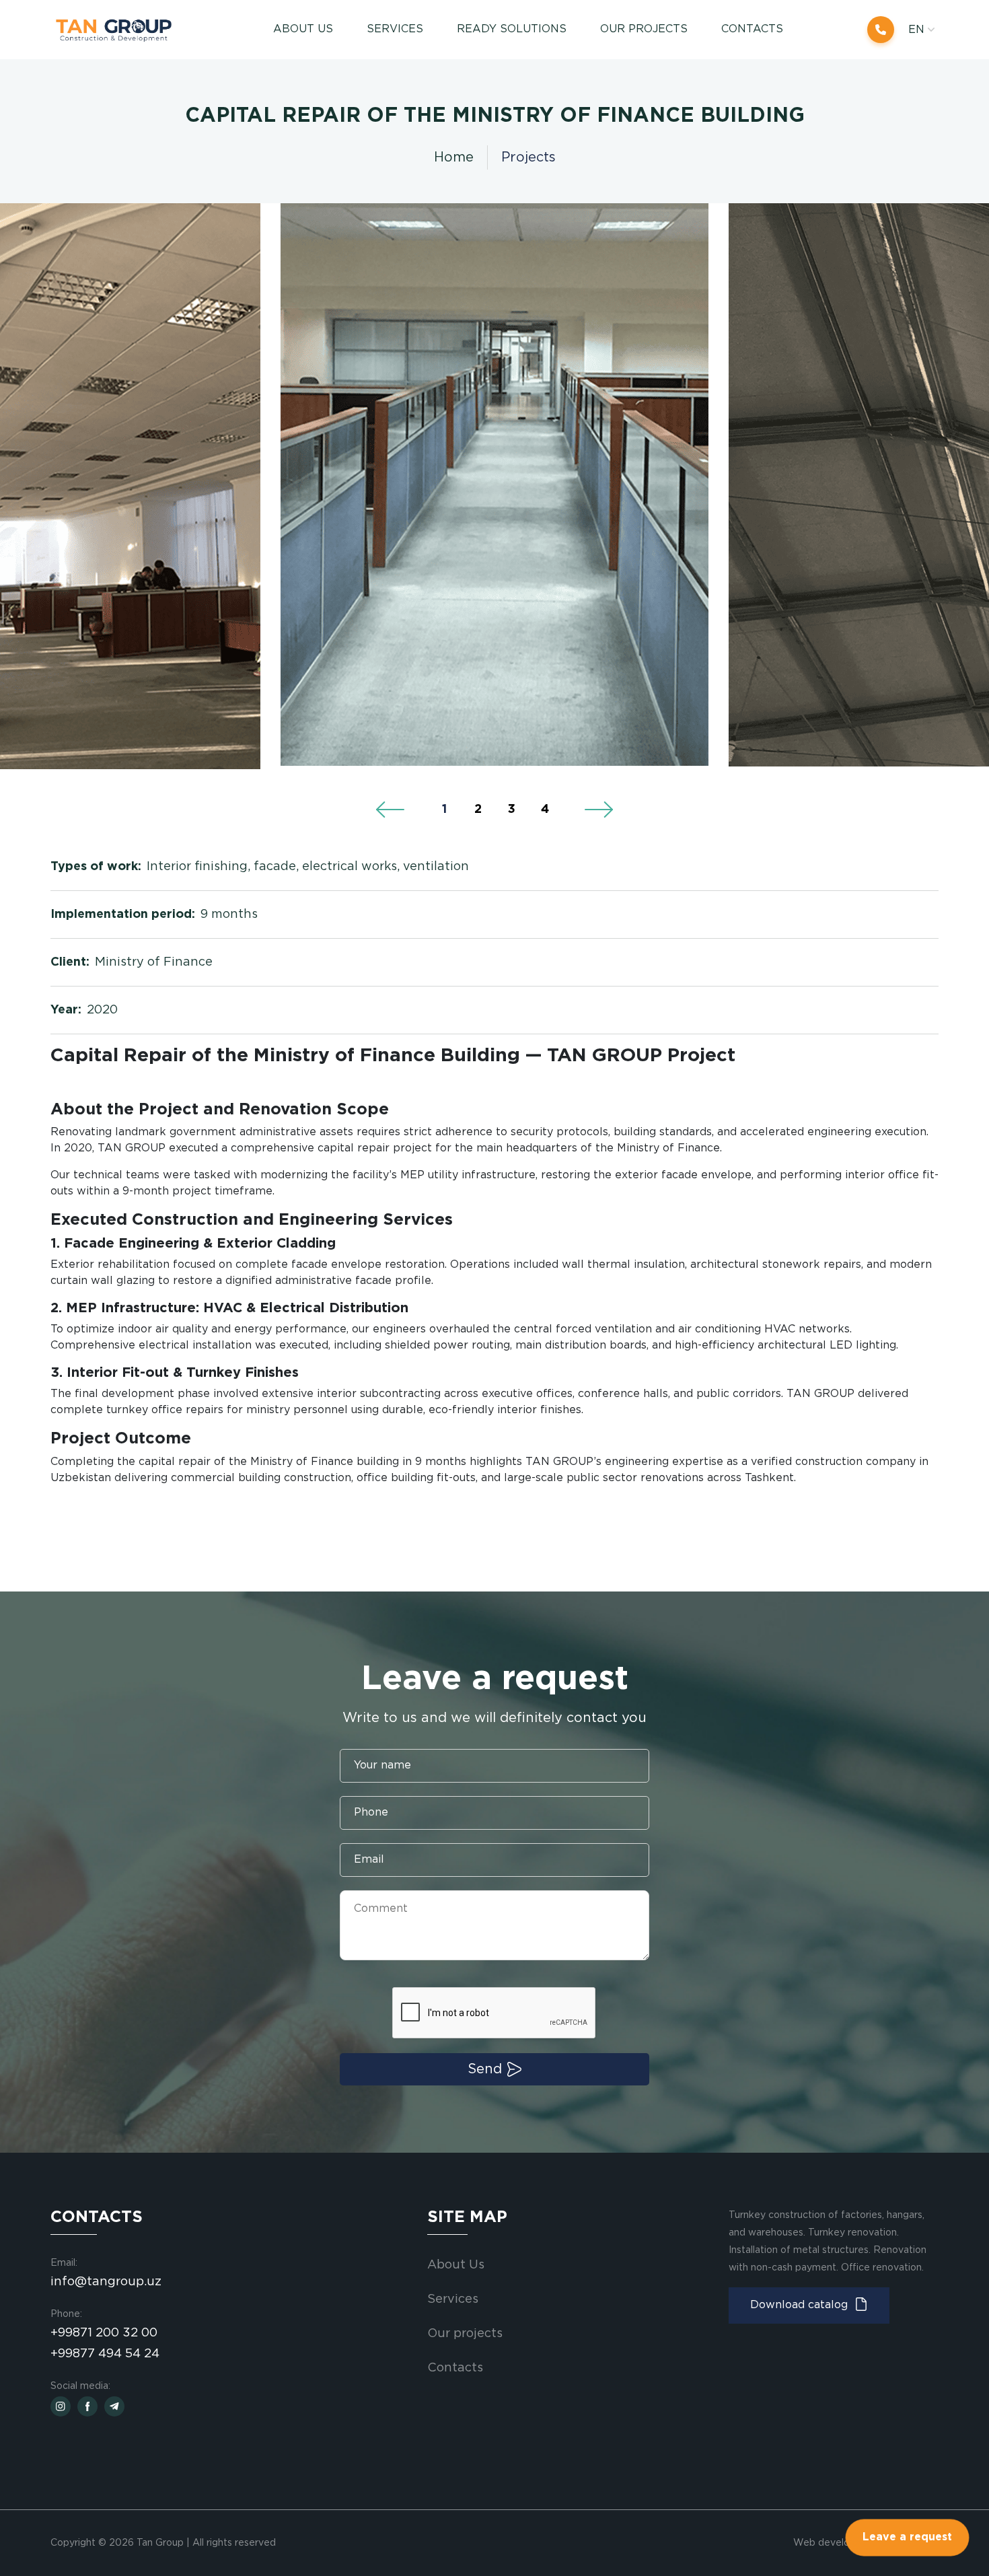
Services (453, 2299)
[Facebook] (87, 2406)
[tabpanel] (494, 485)
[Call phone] (881, 30)
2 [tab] (478, 810)
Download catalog (799, 2305)
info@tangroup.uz (106, 2282)
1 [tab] (444, 810)
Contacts (752, 29)
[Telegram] (114, 2406)
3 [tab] (512, 810)
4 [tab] (545, 810)
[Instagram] (61, 2406)
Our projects (644, 29)
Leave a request (907, 2537)
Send (485, 2069)
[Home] (120, 30)
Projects (528, 157)
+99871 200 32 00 (104, 2333)
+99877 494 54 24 (105, 2354)
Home (454, 157)
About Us (303, 29)
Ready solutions (512, 29)
